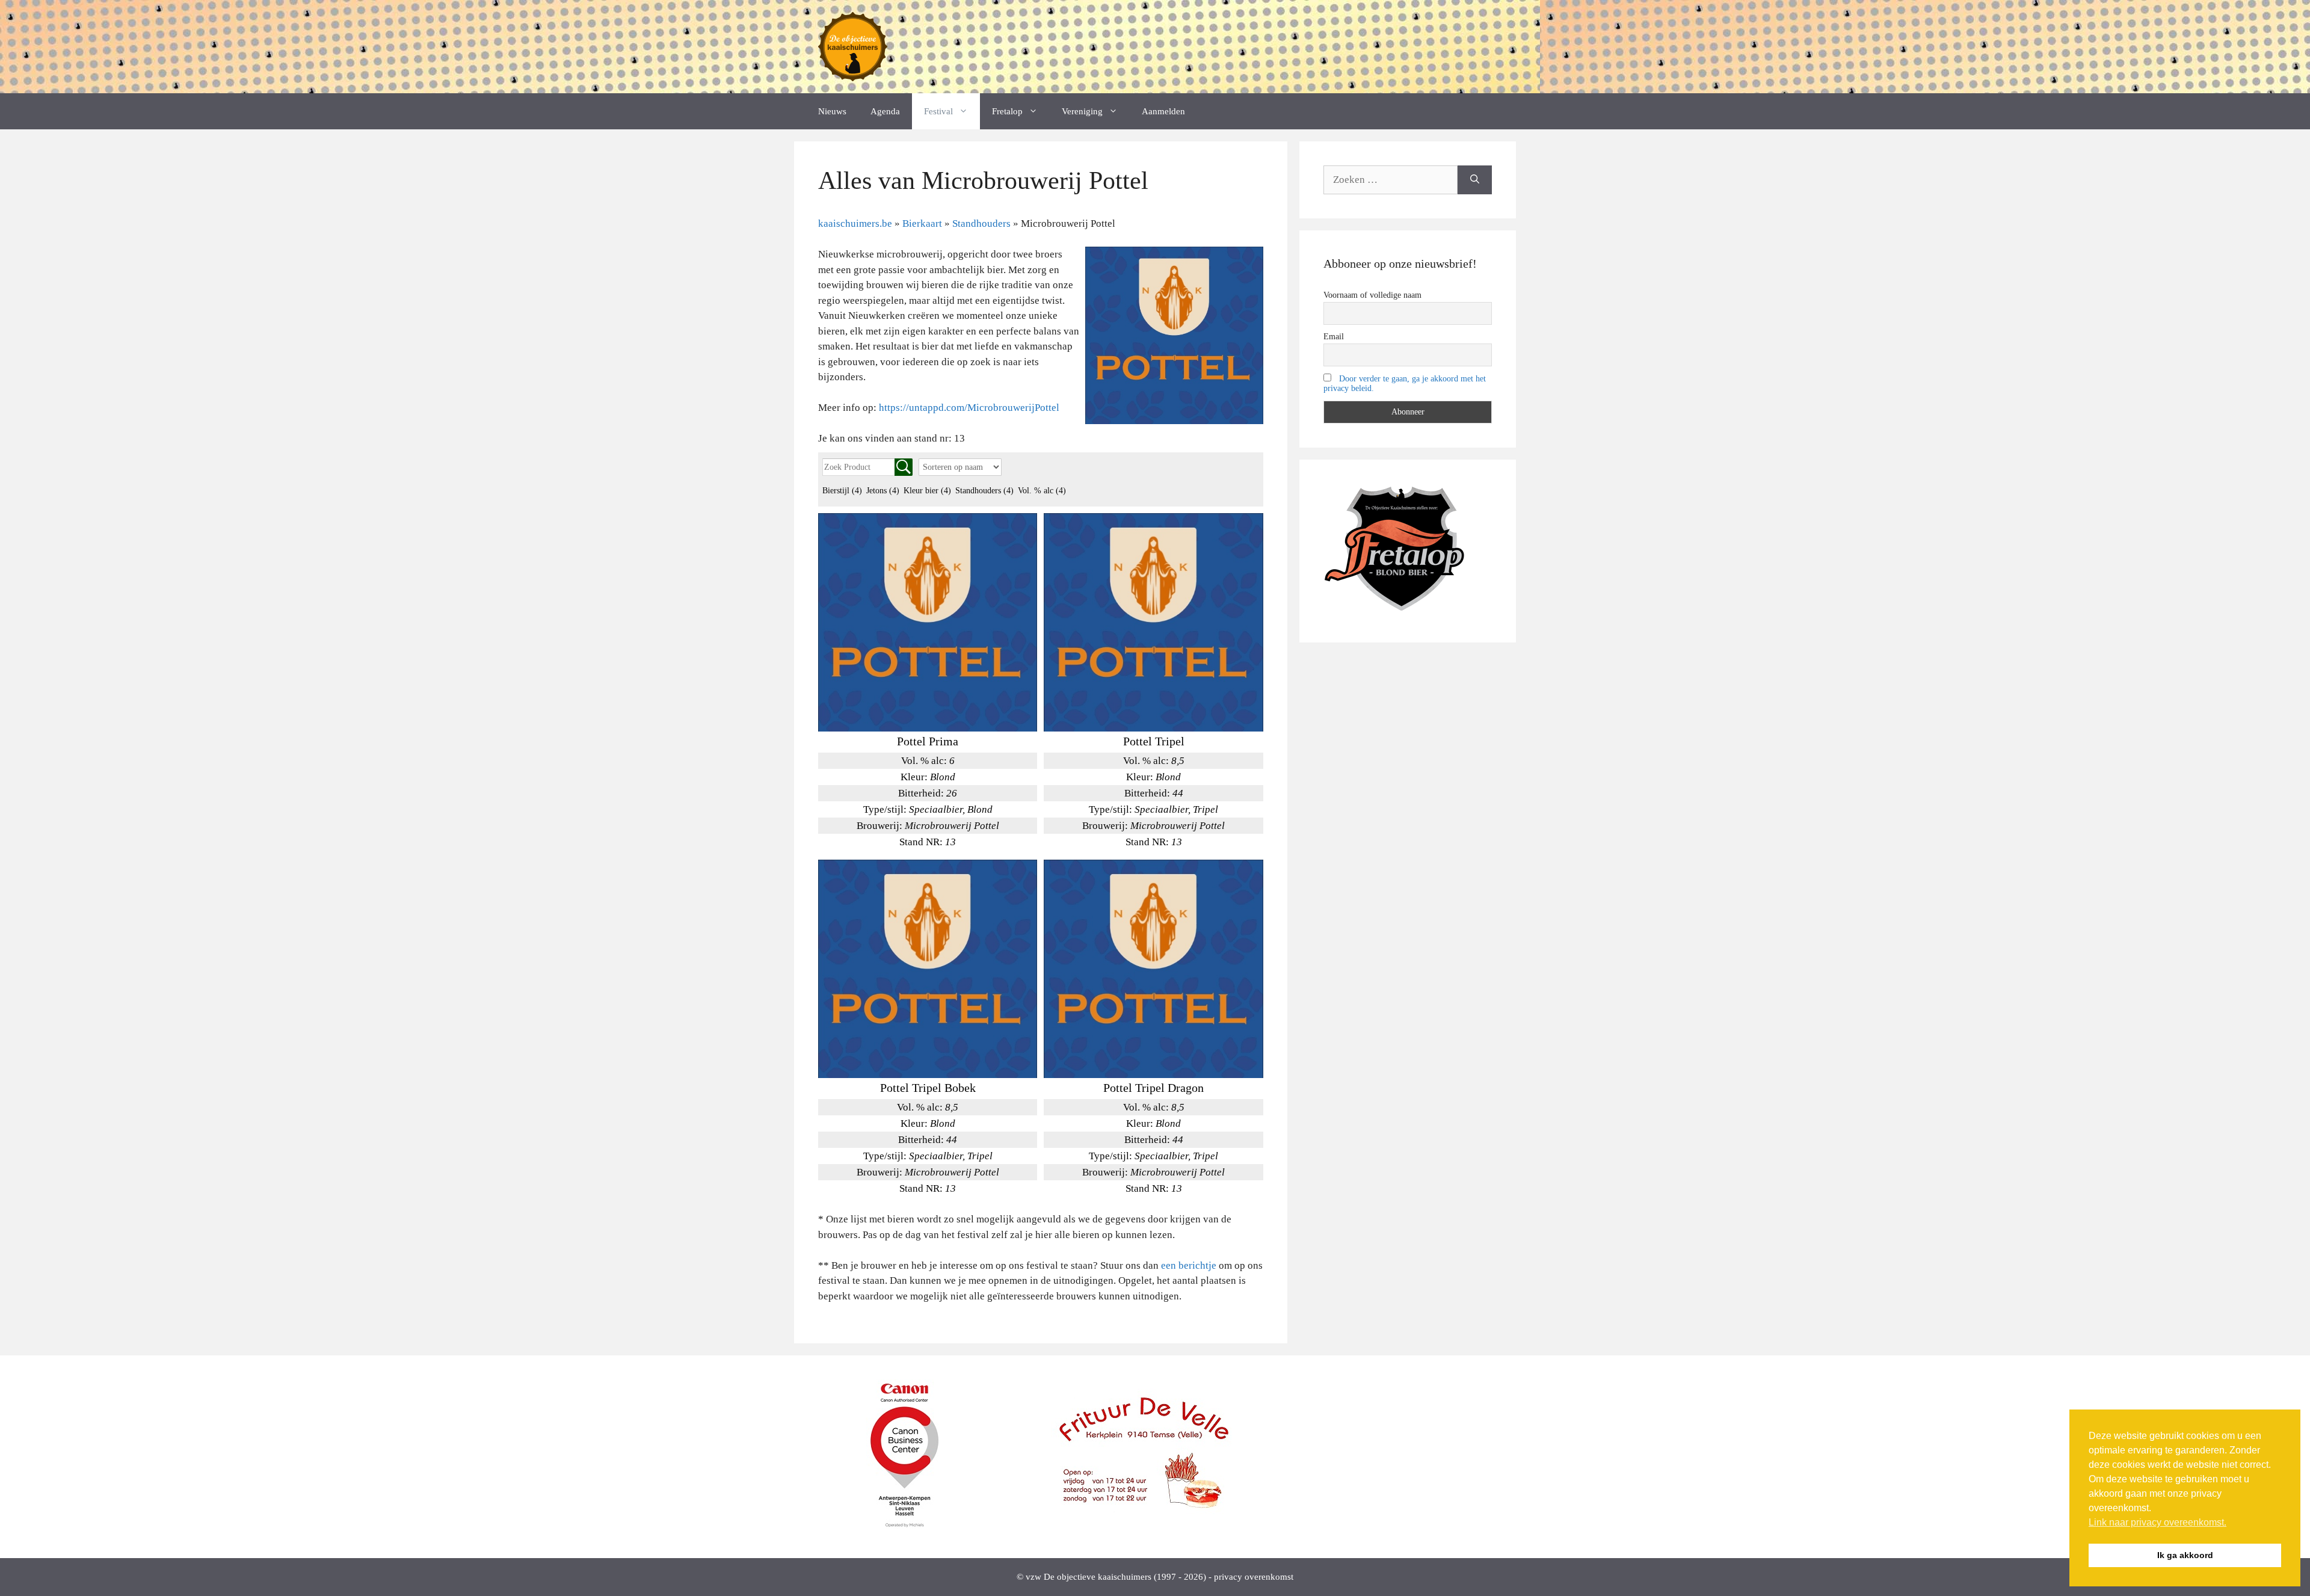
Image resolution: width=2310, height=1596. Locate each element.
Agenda (885, 111)
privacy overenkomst (1254, 1577)
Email (1334, 337)
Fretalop (1007, 111)
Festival (938, 111)
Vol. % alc (1042, 491)
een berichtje (1189, 1265)
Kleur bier (927, 491)
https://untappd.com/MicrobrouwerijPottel (969, 408)
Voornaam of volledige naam (1372, 295)
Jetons (883, 491)
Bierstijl (842, 491)
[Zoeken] (1475, 180)
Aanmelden (1163, 111)
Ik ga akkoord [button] (2185, 1555)
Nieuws (832, 111)
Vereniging (1082, 111)
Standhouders (984, 491)
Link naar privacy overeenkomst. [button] (2158, 1522)
